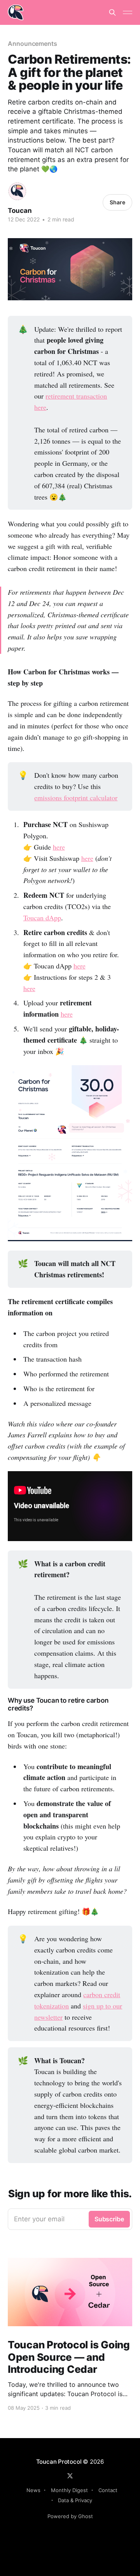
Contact (108, 2490)
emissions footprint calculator (76, 798)
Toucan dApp (42, 918)
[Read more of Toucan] (17, 191)
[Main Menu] (128, 12)
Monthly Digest (69, 2490)
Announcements (32, 44)
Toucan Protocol (59, 2462)
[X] (70, 2476)
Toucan (20, 211)
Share (117, 202)
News (33, 2490)
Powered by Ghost (70, 2516)
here (59, 847)
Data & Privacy (75, 2500)
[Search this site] (112, 12)
